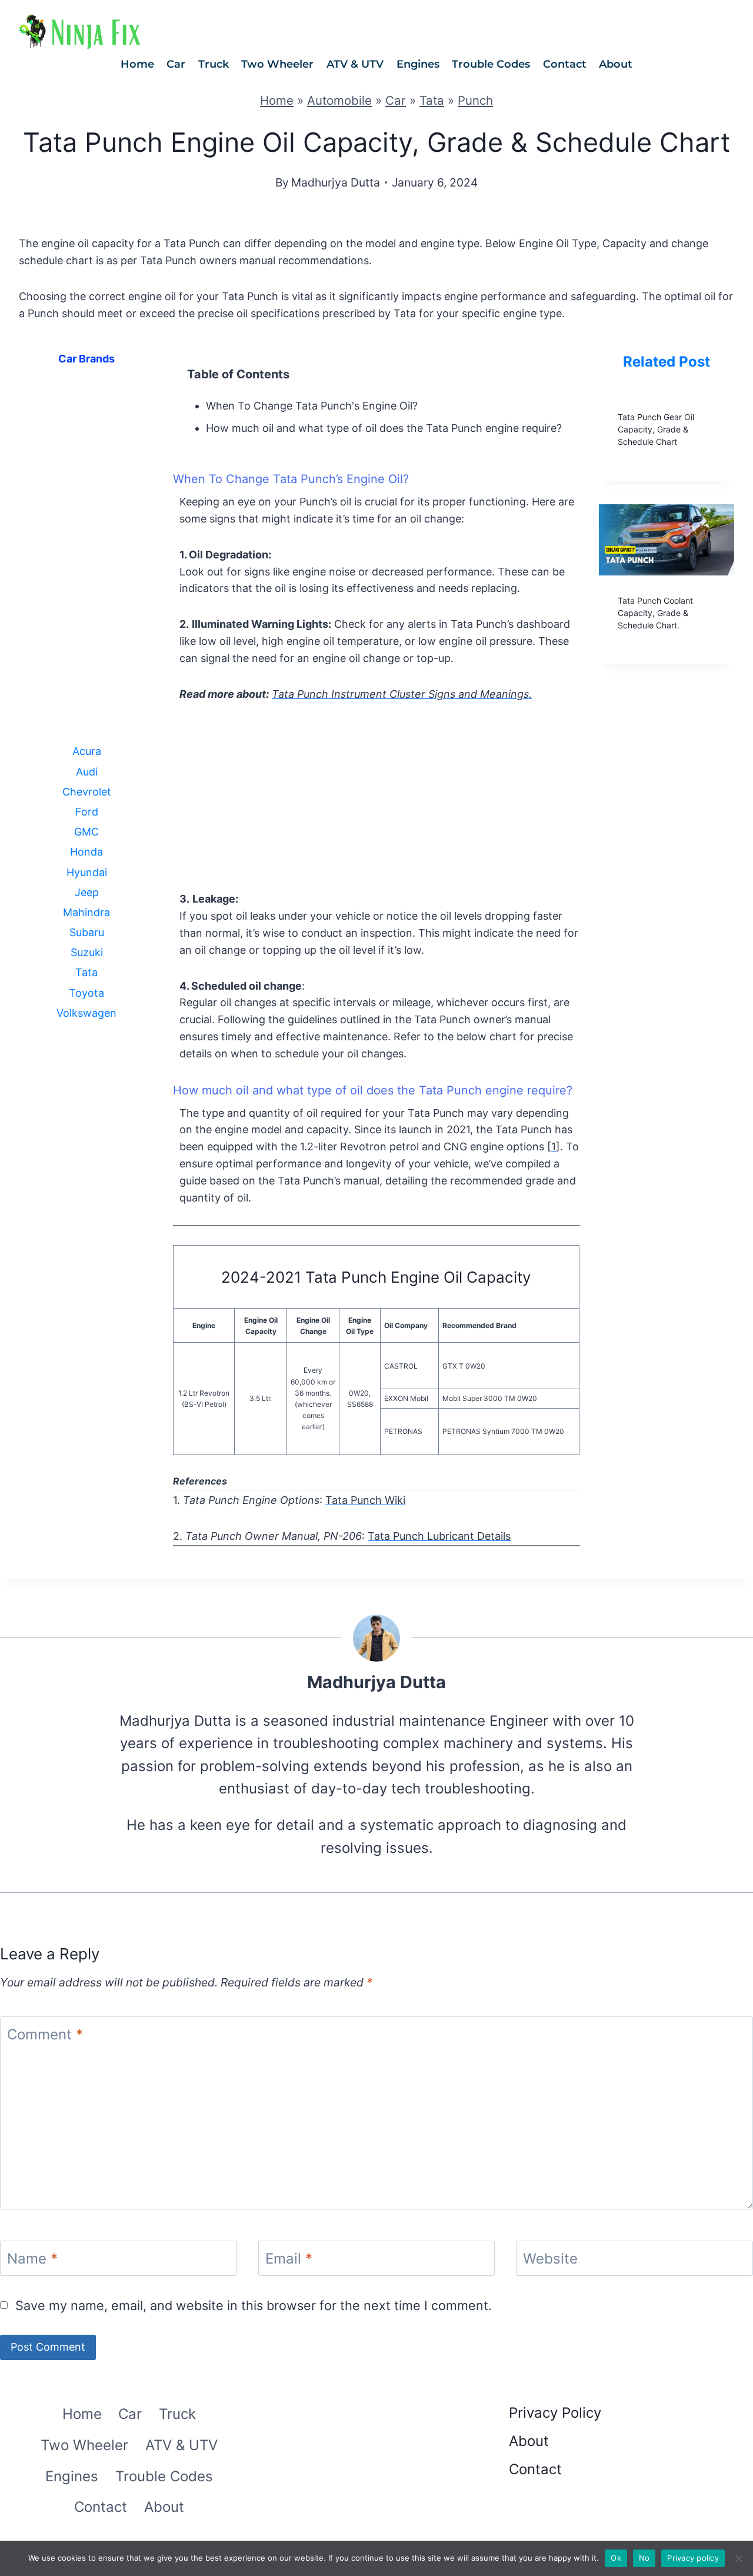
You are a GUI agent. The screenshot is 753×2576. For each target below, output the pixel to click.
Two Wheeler (277, 64)
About (616, 64)
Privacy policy (693, 2558)
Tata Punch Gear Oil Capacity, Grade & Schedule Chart (656, 429)
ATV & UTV (355, 64)
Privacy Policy (555, 2413)
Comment (45, 2035)
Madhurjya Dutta (336, 182)
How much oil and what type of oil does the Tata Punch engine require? (384, 428)
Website (550, 2259)
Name (32, 2259)
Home (137, 64)
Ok (616, 2558)
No (644, 2558)
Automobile (339, 100)
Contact (565, 64)
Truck (214, 64)
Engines (418, 64)
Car (176, 64)
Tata (432, 100)
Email (289, 2259)
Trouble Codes (491, 64)
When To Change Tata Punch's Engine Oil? (312, 406)
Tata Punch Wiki (365, 1500)
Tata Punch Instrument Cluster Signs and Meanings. (402, 694)
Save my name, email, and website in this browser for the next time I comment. (254, 2305)
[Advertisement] (86, 563)
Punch (475, 100)
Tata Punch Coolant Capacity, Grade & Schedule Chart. (655, 613)
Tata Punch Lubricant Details (439, 1536)
